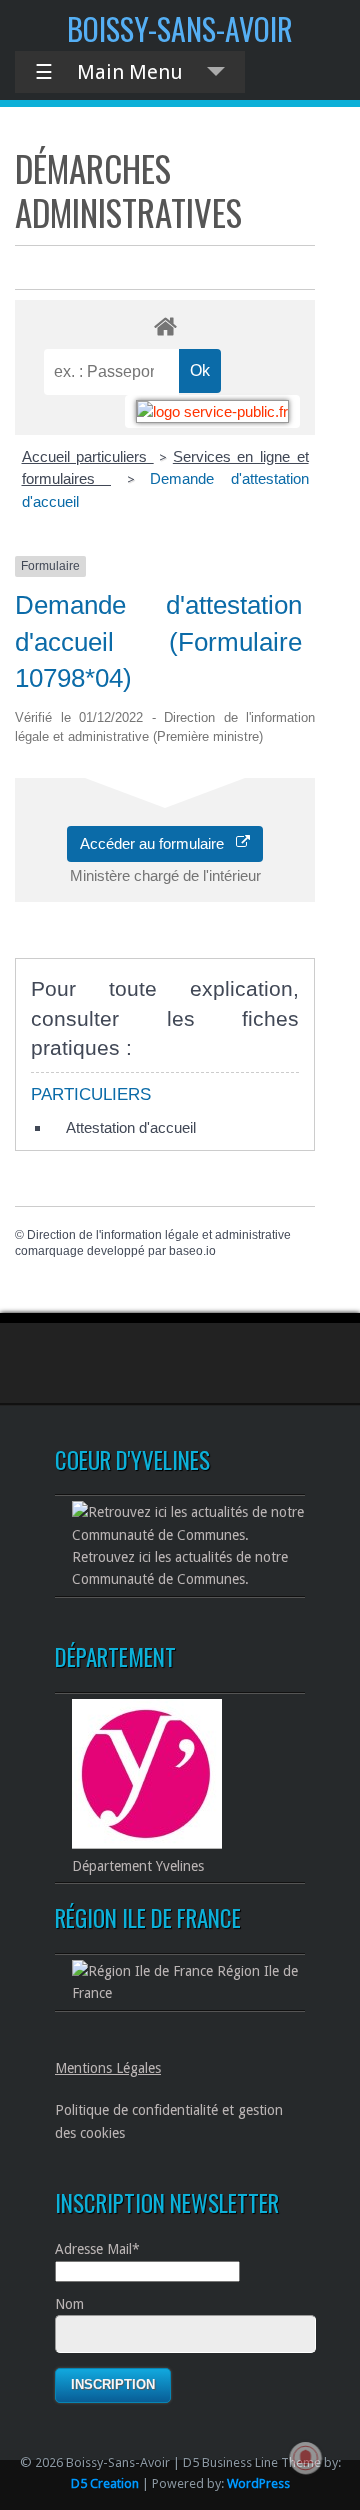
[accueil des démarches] (165, 325)
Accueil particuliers (88, 456)
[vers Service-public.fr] (212, 411)
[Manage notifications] (306, 2458)
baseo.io (192, 1251)
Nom (69, 2304)
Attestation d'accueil (131, 1127)
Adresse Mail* (97, 2249)
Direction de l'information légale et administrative (159, 1235)
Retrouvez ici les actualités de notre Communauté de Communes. (180, 1568)
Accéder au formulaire (158, 843)
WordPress (258, 2483)
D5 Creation (105, 2483)
